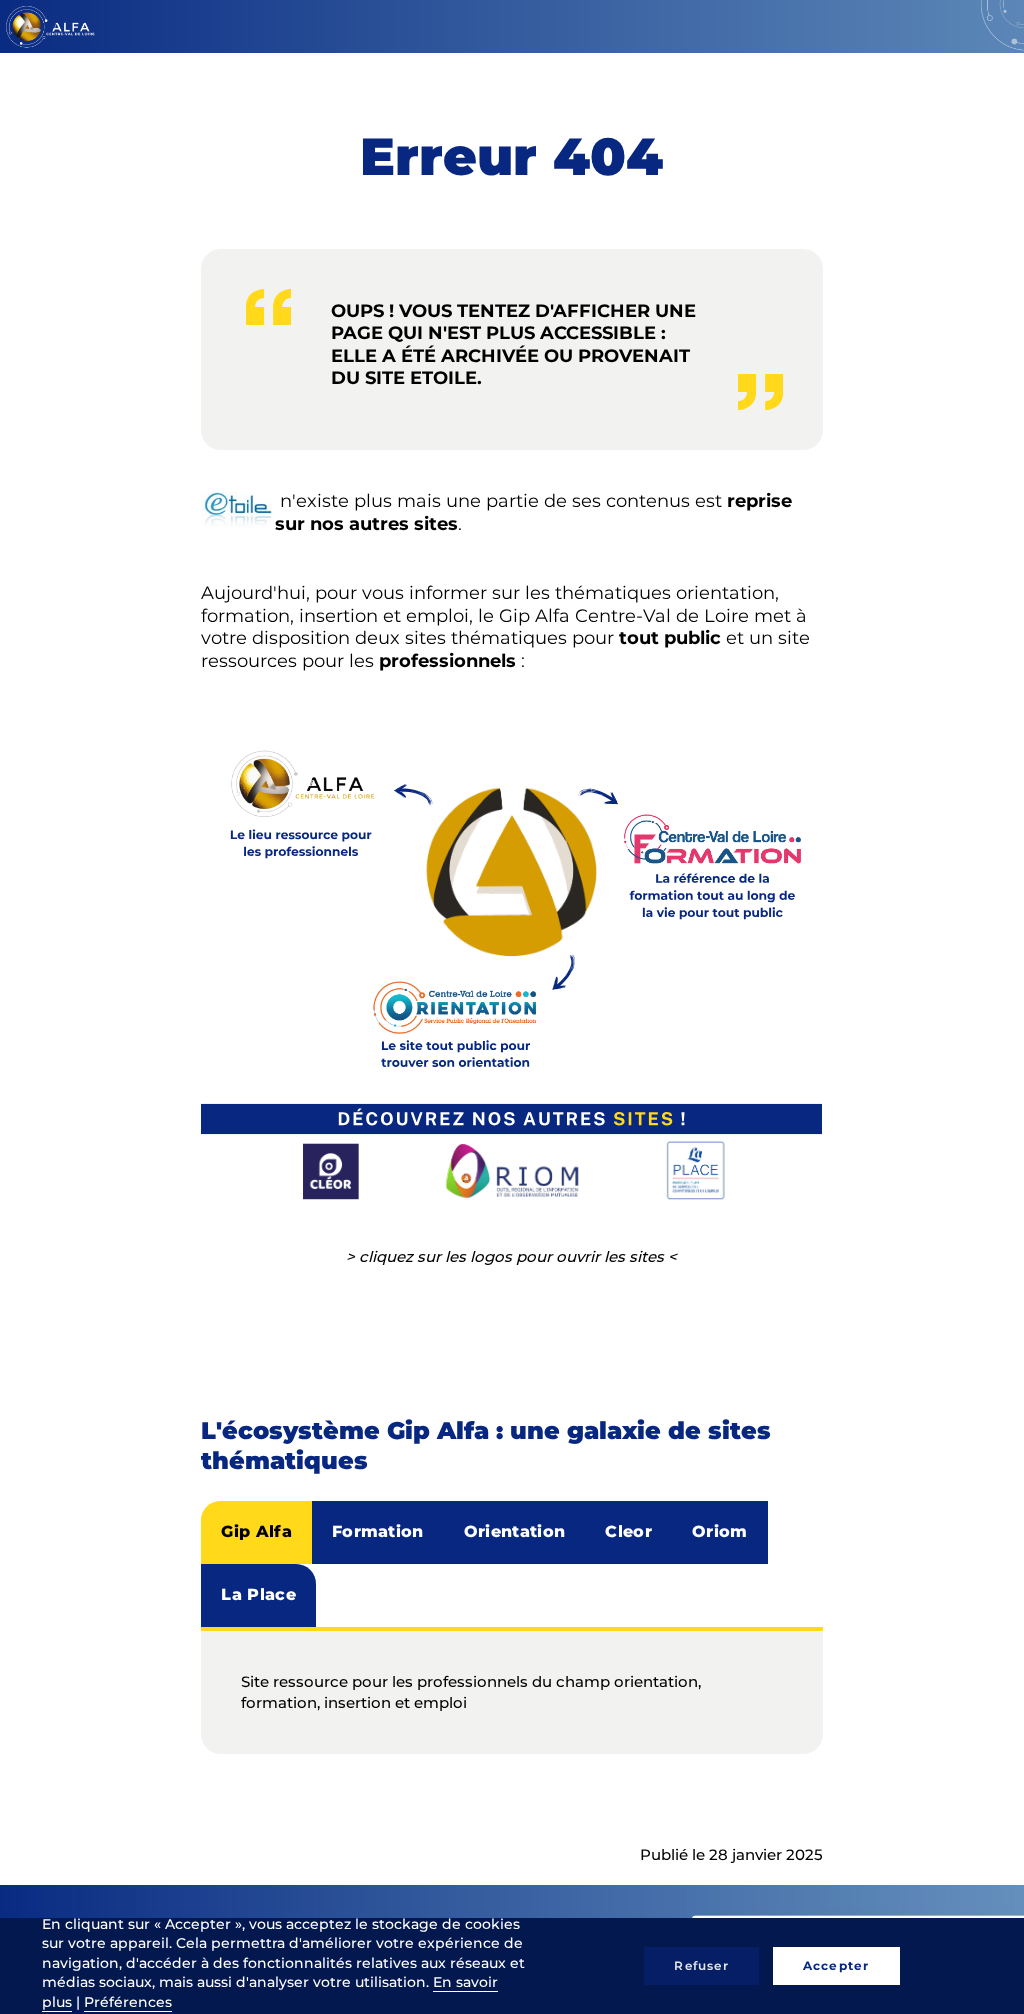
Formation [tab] (378, 1531)
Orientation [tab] (515, 1531)
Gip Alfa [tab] (256, 1531)
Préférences (128, 2002)
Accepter (836, 1965)
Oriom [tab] (720, 1531)
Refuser (701, 1965)
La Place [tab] (258, 1594)
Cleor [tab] (628, 1531)
